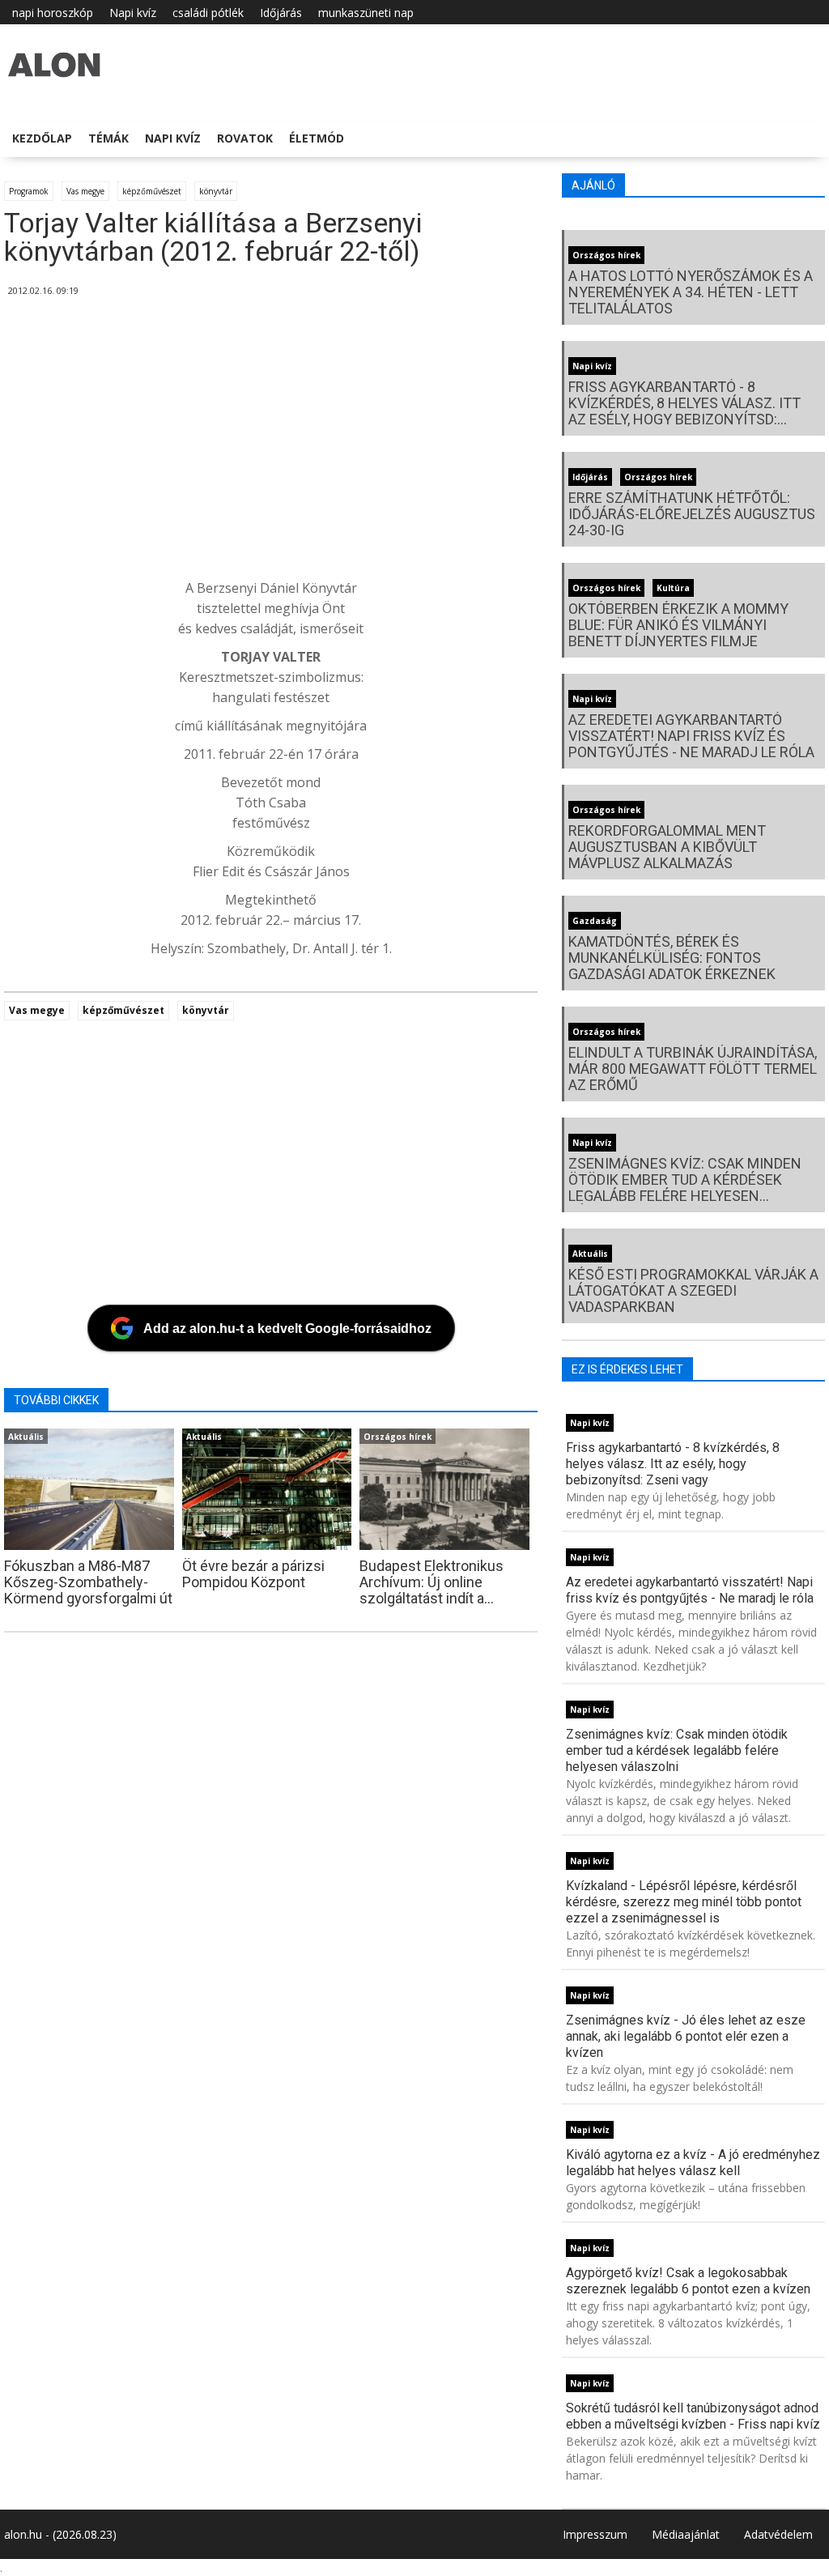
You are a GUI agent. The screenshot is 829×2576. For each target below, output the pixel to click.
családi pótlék (208, 13)
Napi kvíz (133, 13)
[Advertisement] (412, 445)
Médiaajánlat (686, 2534)
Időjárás (281, 13)
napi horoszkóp (53, 13)
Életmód (317, 138)
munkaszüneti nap (366, 13)
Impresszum (595, 2534)
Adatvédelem (778, 2534)
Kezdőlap (42, 138)
